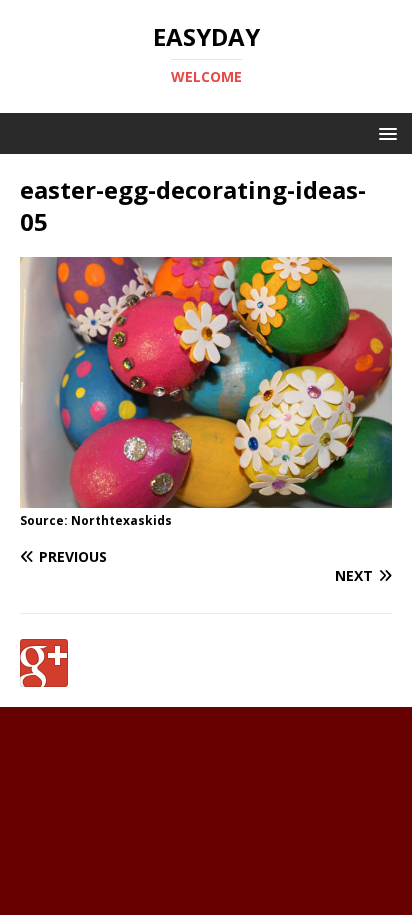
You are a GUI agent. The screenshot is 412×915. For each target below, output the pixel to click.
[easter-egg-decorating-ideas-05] (206, 496)
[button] (384, 132)
